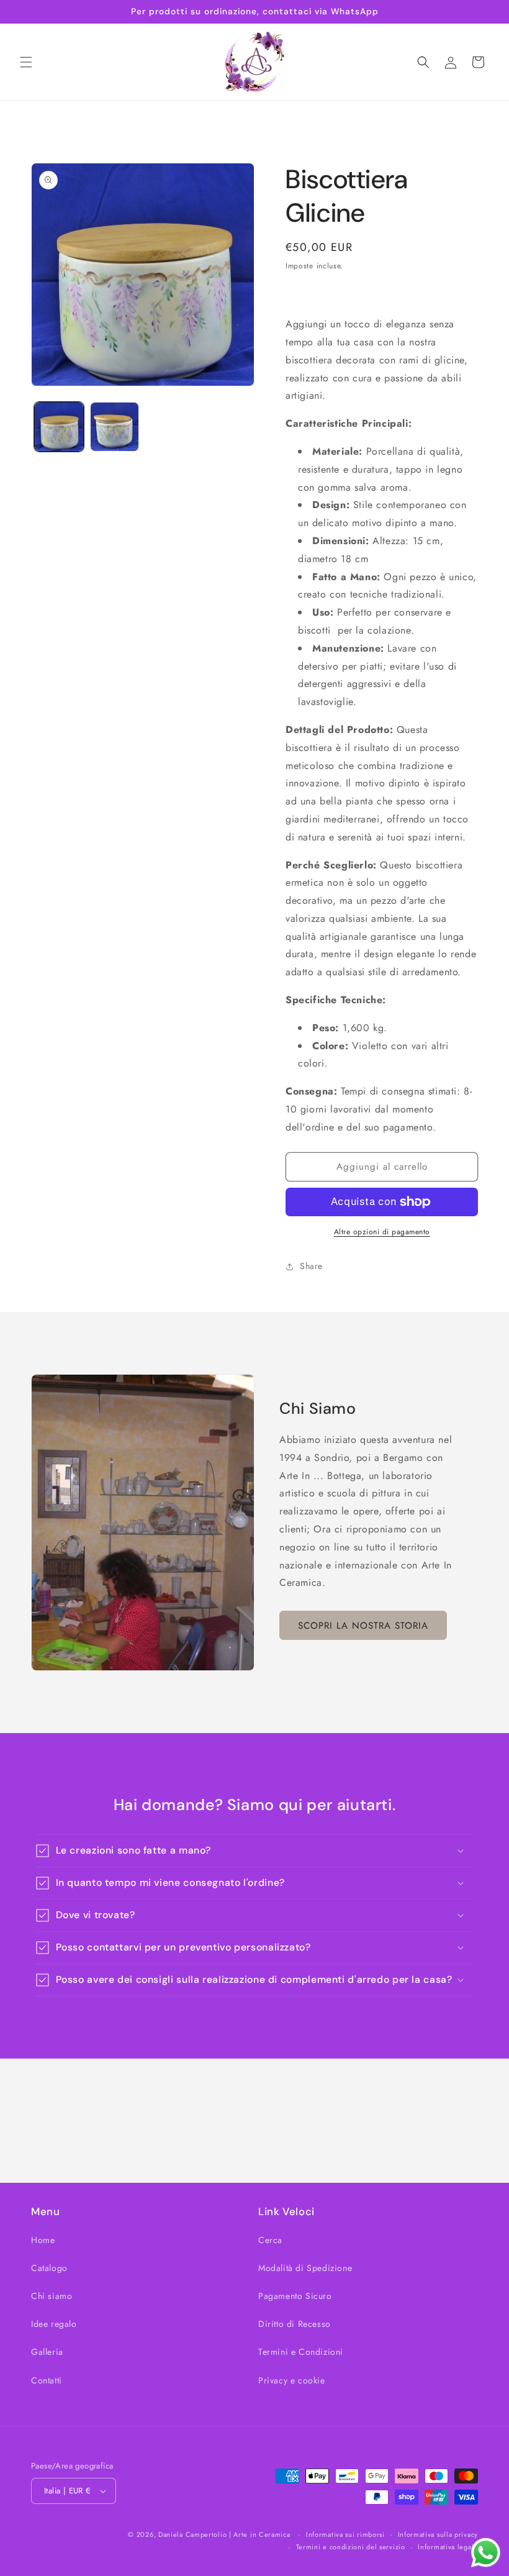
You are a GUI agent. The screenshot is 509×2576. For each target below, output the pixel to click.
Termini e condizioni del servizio (351, 2547)
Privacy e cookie (292, 2380)
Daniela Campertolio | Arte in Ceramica (224, 2534)
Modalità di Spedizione (305, 2268)
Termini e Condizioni (301, 2352)
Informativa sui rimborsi (345, 2534)
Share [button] (311, 1266)
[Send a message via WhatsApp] (486, 2553)
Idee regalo (54, 2324)
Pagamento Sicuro (295, 2296)
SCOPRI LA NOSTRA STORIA (363, 1626)
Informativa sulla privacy (438, 2534)
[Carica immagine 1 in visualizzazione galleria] (59, 427)
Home (43, 2240)
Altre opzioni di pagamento (382, 1232)
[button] (26, 62)
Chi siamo (52, 2296)
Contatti (47, 2380)
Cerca (270, 2240)
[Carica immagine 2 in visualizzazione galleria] (115, 427)
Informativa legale (448, 2547)
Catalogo (49, 2268)
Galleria (47, 2352)
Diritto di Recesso (295, 2324)
